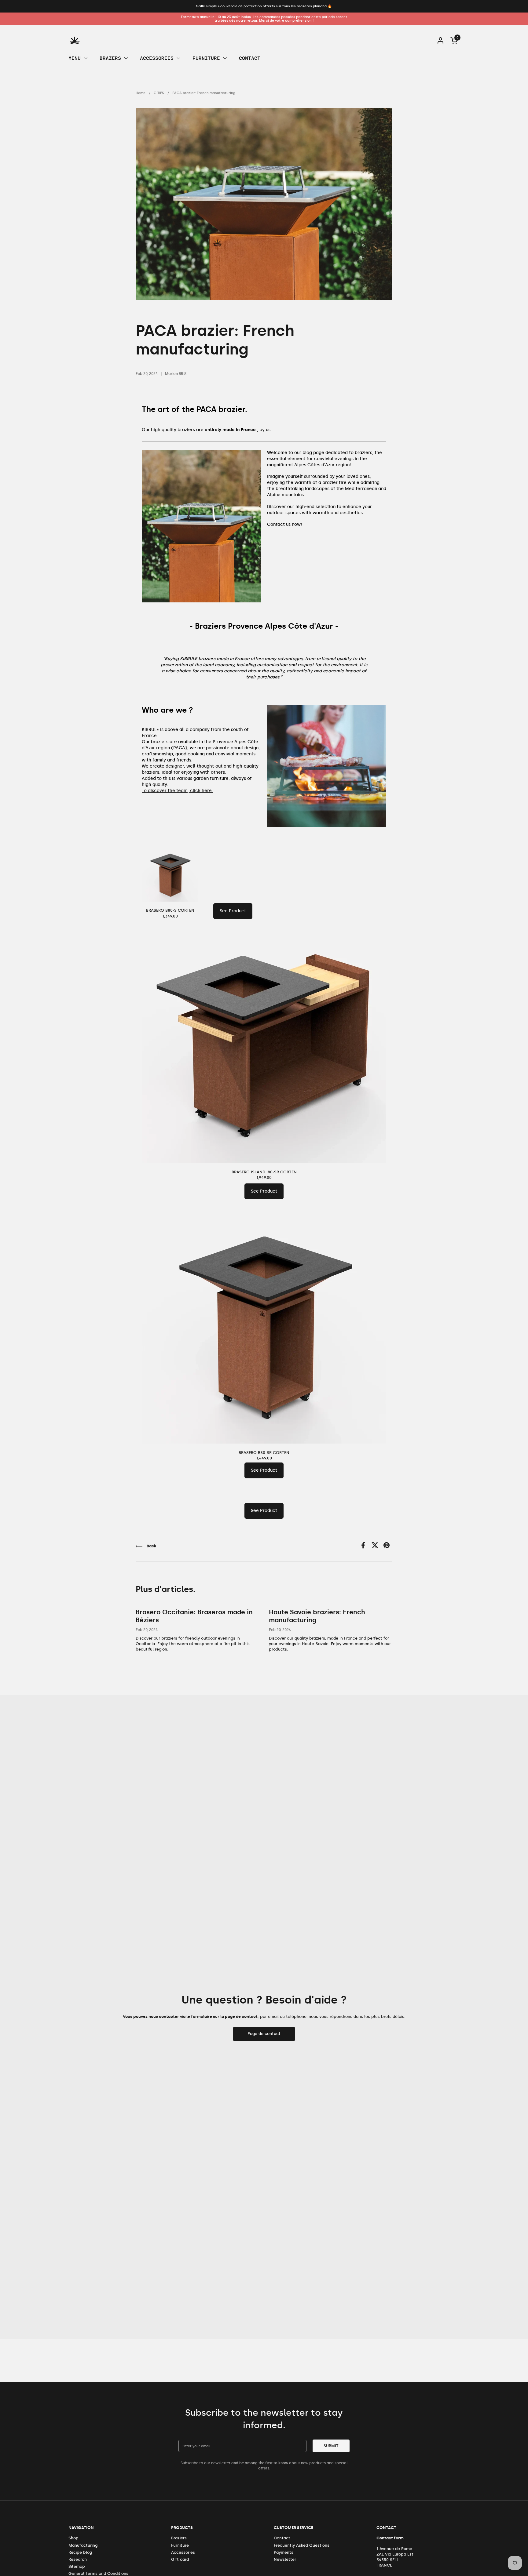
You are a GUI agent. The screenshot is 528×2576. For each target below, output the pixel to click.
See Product (233, 911)
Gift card (180, 2559)
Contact (282, 2538)
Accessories (183, 2552)
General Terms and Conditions (98, 2573)
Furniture (180, 2545)
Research (78, 2559)
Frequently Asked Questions (302, 2545)
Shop (73, 2538)
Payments (284, 2552)
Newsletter (285, 2559)
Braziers (179, 2538)
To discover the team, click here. (177, 791)
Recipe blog (80, 2552)
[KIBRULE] (75, 40)
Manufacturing (83, 2545)
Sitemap (77, 2566)
